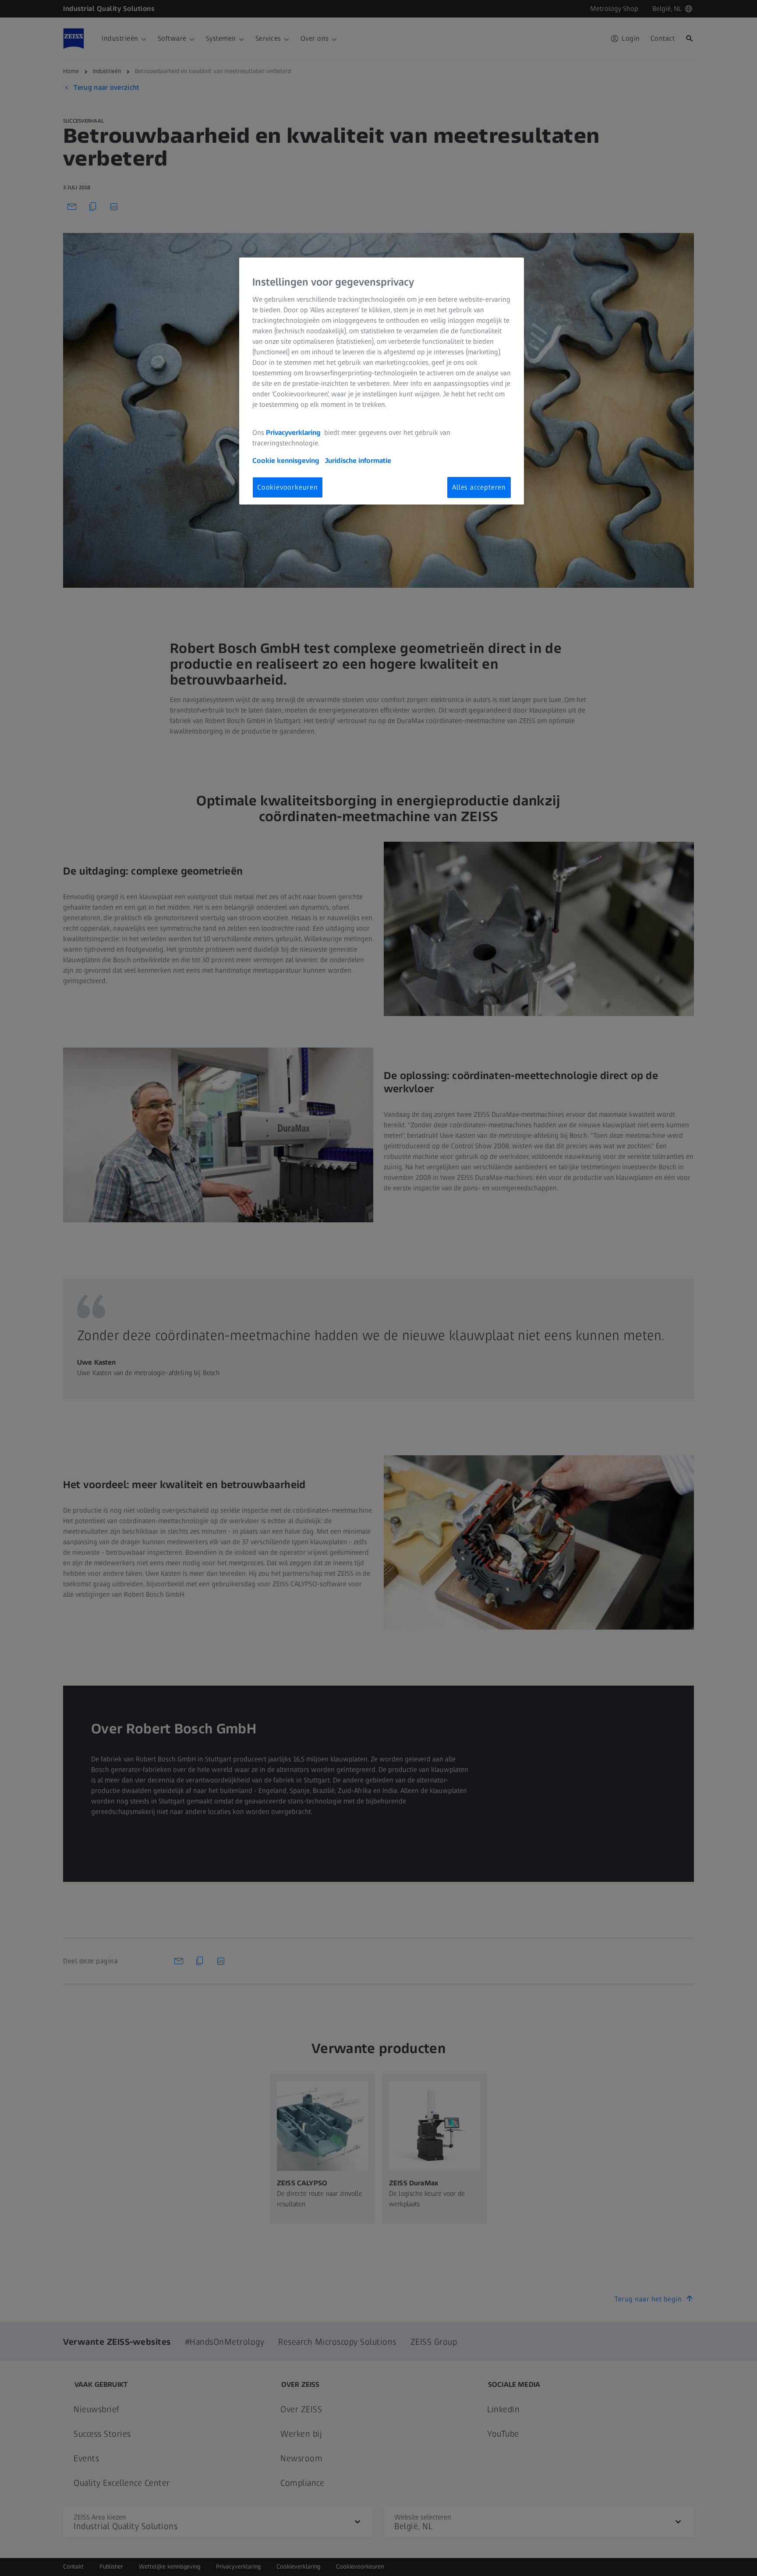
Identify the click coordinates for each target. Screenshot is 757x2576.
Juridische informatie (358, 461)
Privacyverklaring (294, 432)
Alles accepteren (479, 487)
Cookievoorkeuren (288, 487)
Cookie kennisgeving (287, 461)
